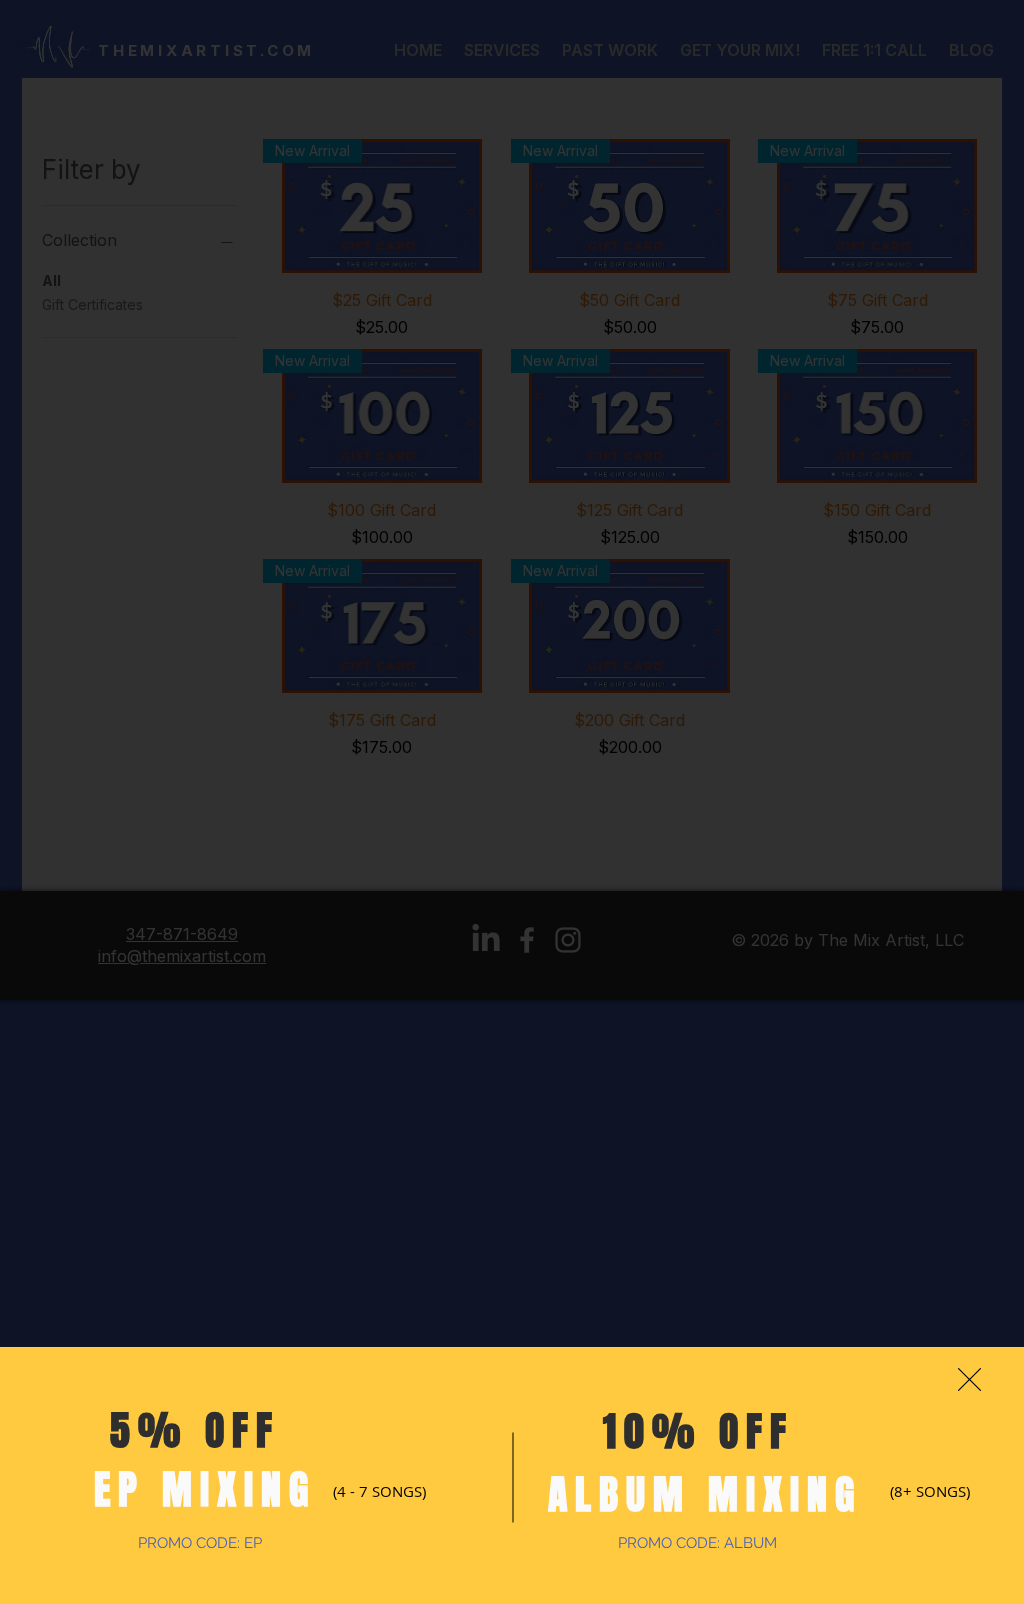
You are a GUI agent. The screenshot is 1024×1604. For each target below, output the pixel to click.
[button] (969, 1379)
